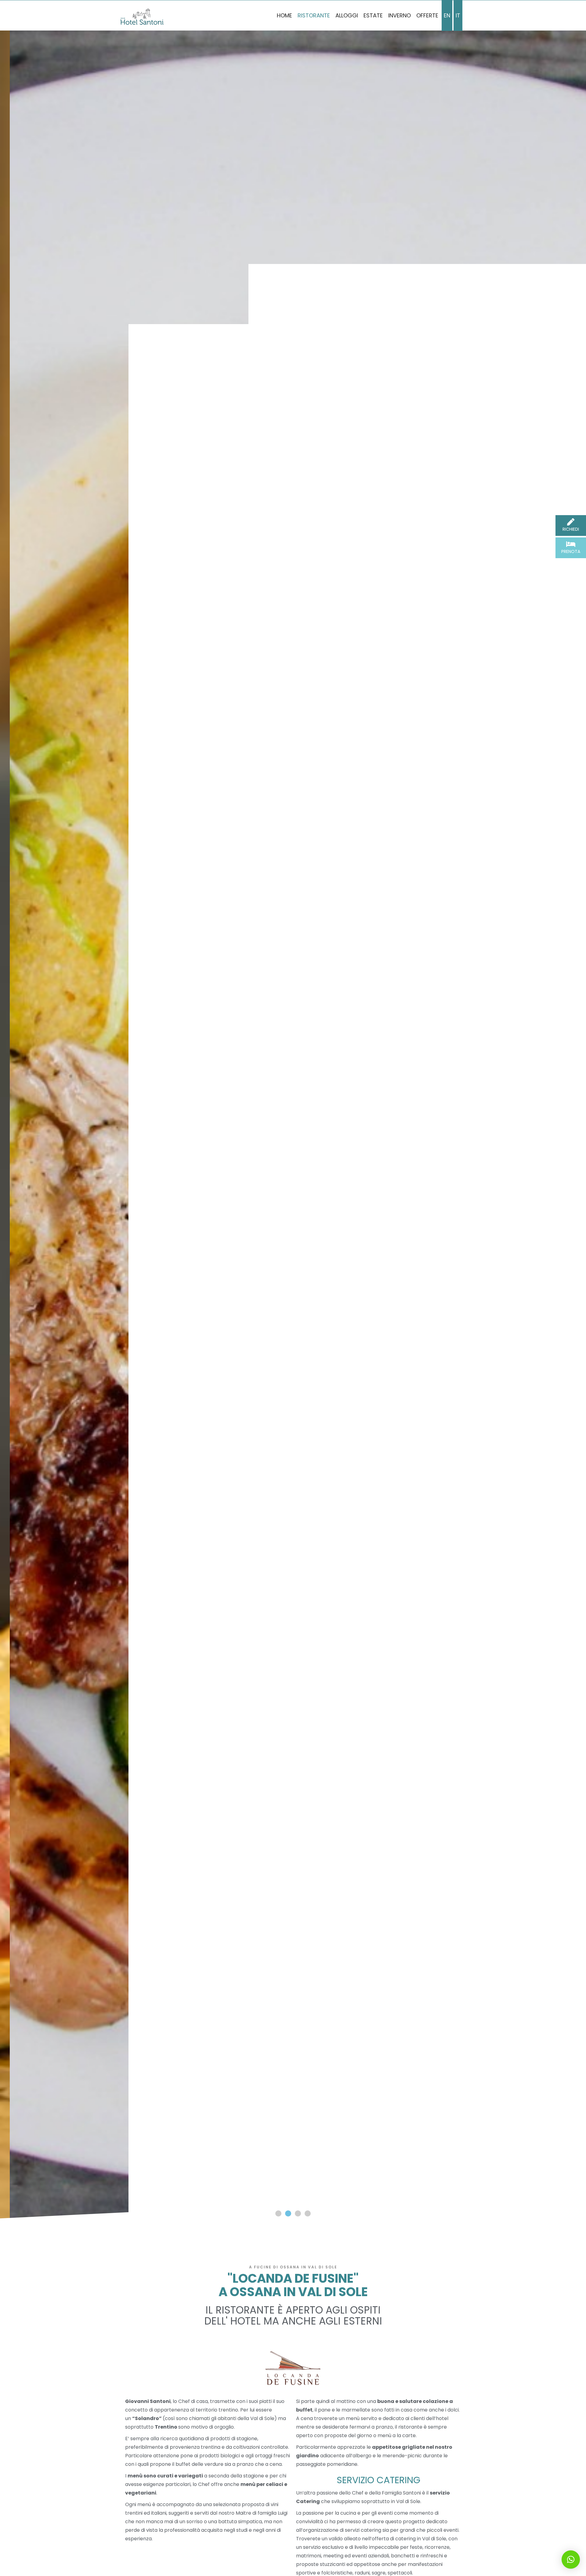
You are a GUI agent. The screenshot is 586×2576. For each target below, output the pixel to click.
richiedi (571, 529)
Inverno (400, 15)
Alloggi (347, 15)
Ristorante (314, 15)
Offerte (427, 15)
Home (284, 15)
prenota (571, 551)
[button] (278, 2213)
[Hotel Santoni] (142, 17)
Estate (373, 15)
